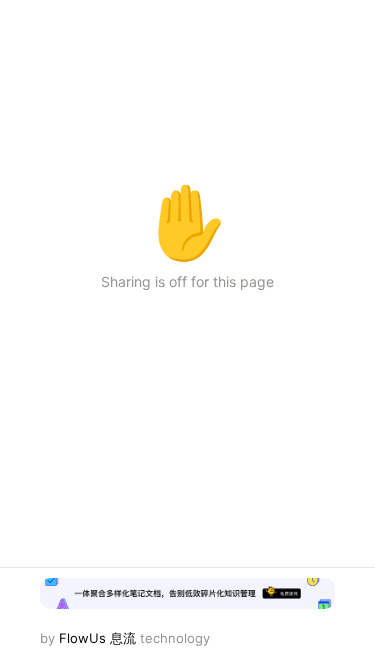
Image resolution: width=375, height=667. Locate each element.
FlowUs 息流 (97, 638)
